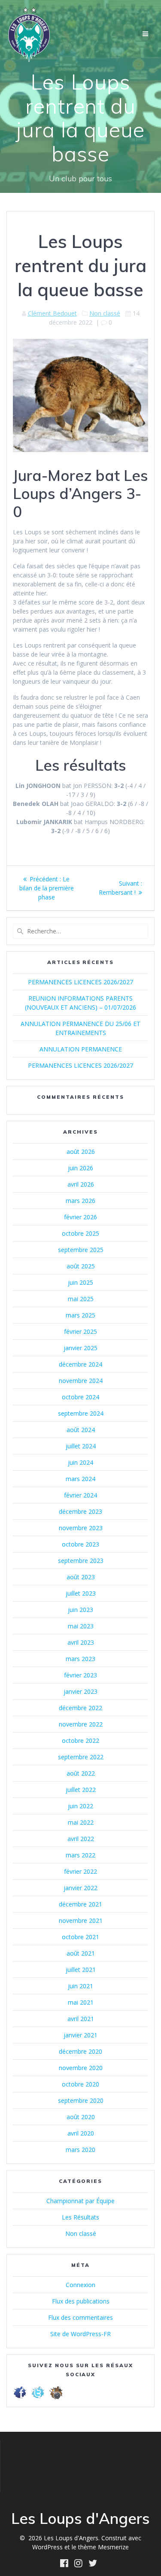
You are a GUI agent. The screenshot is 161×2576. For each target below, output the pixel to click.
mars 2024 (80, 1479)
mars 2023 (80, 1659)
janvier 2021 (80, 2035)
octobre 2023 (80, 1544)
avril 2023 (81, 1642)
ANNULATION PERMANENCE (81, 1049)
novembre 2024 (81, 1381)
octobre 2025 (80, 1233)
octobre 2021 (80, 1937)
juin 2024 (80, 1462)
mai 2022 (81, 1822)
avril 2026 (81, 1184)
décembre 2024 (80, 1364)
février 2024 (80, 1495)
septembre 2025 (81, 1250)
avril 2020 (81, 2133)
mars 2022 (80, 1855)
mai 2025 (81, 1299)
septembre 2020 (81, 2100)
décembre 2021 (80, 1904)
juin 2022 (80, 1806)
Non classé (105, 313)
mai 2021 (81, 2002)
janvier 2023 (80, 1691)
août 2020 (81, 2117)
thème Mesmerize (103, 2547)
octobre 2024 (80, 1397)
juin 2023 (80, 1610)
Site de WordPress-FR (80, 2334)
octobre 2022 (80, 1741)
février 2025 (80, 1331)
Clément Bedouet (52, 313)
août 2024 (81, 1430)
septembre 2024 (81, 1413)
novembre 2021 (81, 1920)
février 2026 (80, 1217)
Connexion (80, 2285)
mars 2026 (80, 1201)
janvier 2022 (80, 1888)
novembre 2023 (81, 1528)
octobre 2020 (80, 2084)
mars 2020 (80, 2150)
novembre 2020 (81, 2068)
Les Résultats (80, 2217)
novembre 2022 (81, 1724)
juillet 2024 (81, 1446)
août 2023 (81, 1577)
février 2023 (80, 1675)
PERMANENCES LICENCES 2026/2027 (80, 982)
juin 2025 (80, 1282)
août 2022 (81, 1773)
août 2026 (81, 1152)
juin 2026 (80, 1168)
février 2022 (80, 1871)
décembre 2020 (80, 2051)
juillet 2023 (81, 1593)
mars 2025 (80, 1315)
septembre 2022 (81, 1757)
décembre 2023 (80, 1511)
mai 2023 (81, 1626)
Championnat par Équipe (80, 2201)
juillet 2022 (81, 1790)
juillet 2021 (81, 1970)
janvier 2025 (80, 1348)
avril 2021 (81, 2019)
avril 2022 (81, 1839)
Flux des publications (81, 2301)
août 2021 (81, 1953)
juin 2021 (80, 1986)
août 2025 (81, 1266)
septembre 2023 (81, 1561)
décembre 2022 (80, 1708)
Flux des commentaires (80, 2317)
